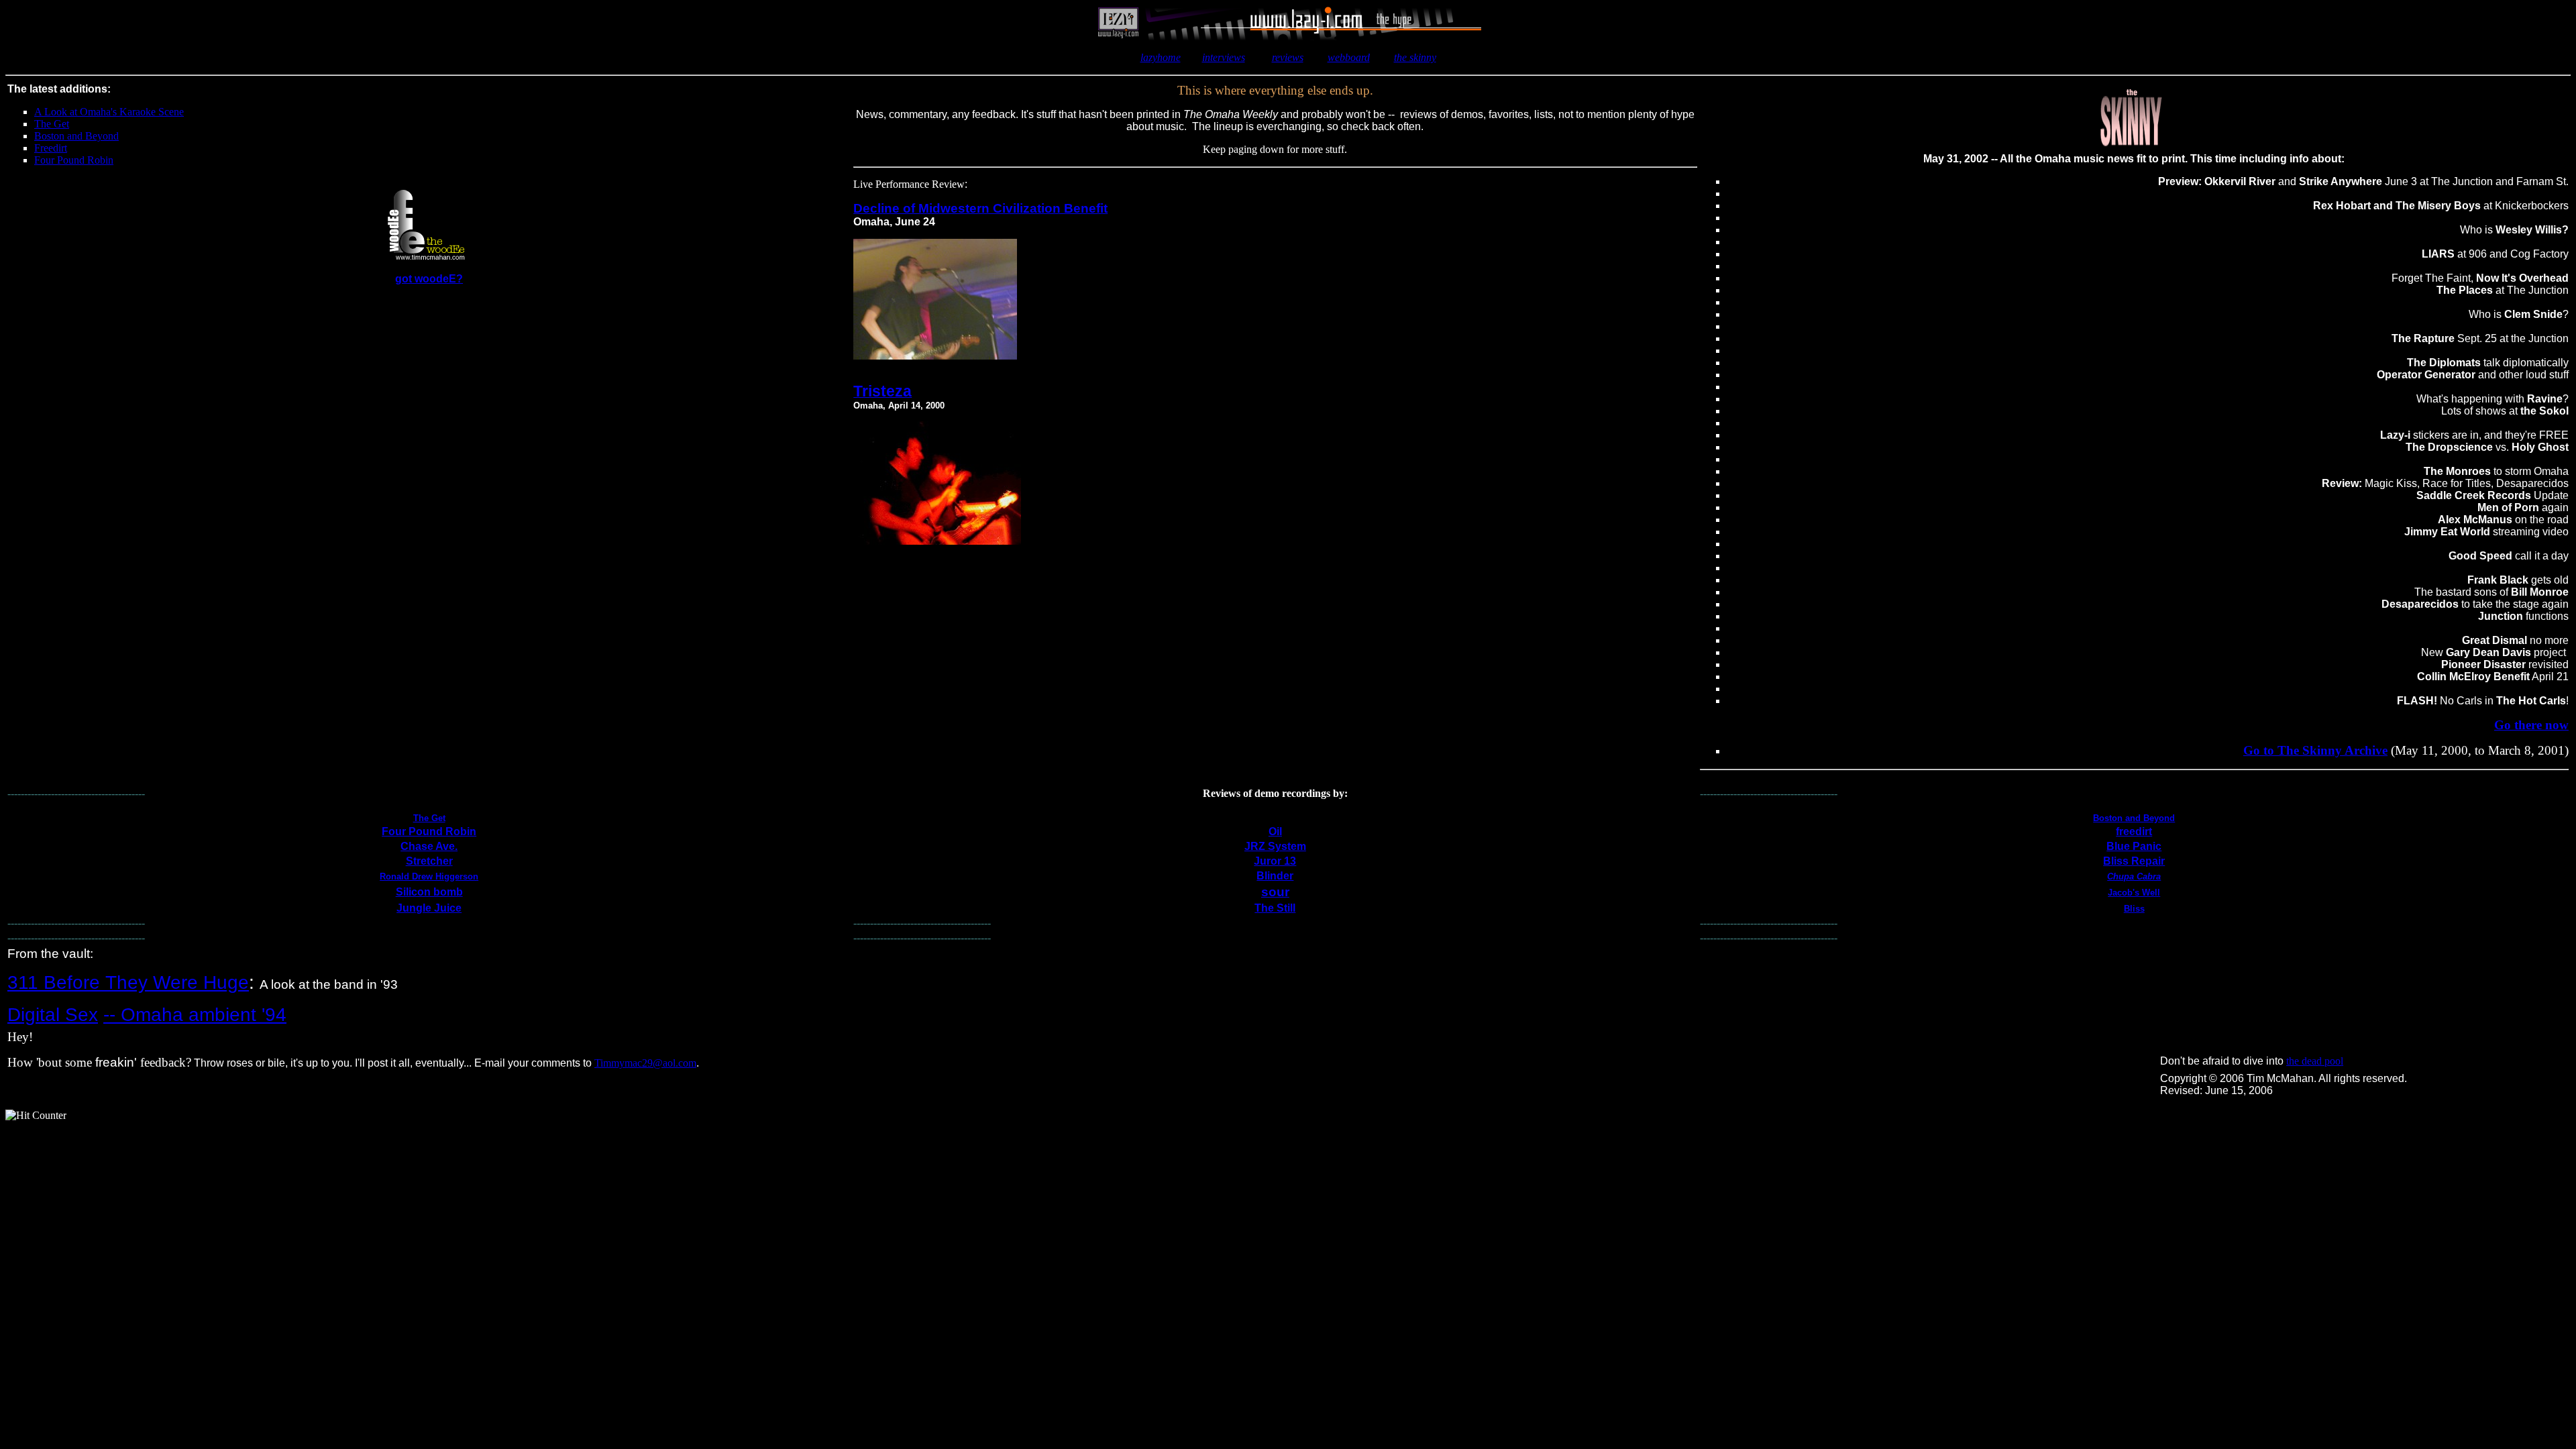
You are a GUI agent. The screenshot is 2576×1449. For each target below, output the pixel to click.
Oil (1275, 831)
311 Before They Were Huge (128, 982)
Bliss (2134, 909)
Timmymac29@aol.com (645, 1063)
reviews (1288, 57)
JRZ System (1275, 846)
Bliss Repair (2134, 861)
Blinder (1275, 876)
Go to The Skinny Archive (2315, 750)
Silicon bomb (429, 892)
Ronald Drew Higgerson (429, 876)
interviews (1224, 57)
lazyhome (1161, 57)
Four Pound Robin (429, 831)
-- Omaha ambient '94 (195, 1015)
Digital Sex (53, 1015)
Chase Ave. (429, 846)
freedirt (2134, 831)
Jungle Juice (429, 908)
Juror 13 (1275, 861)
